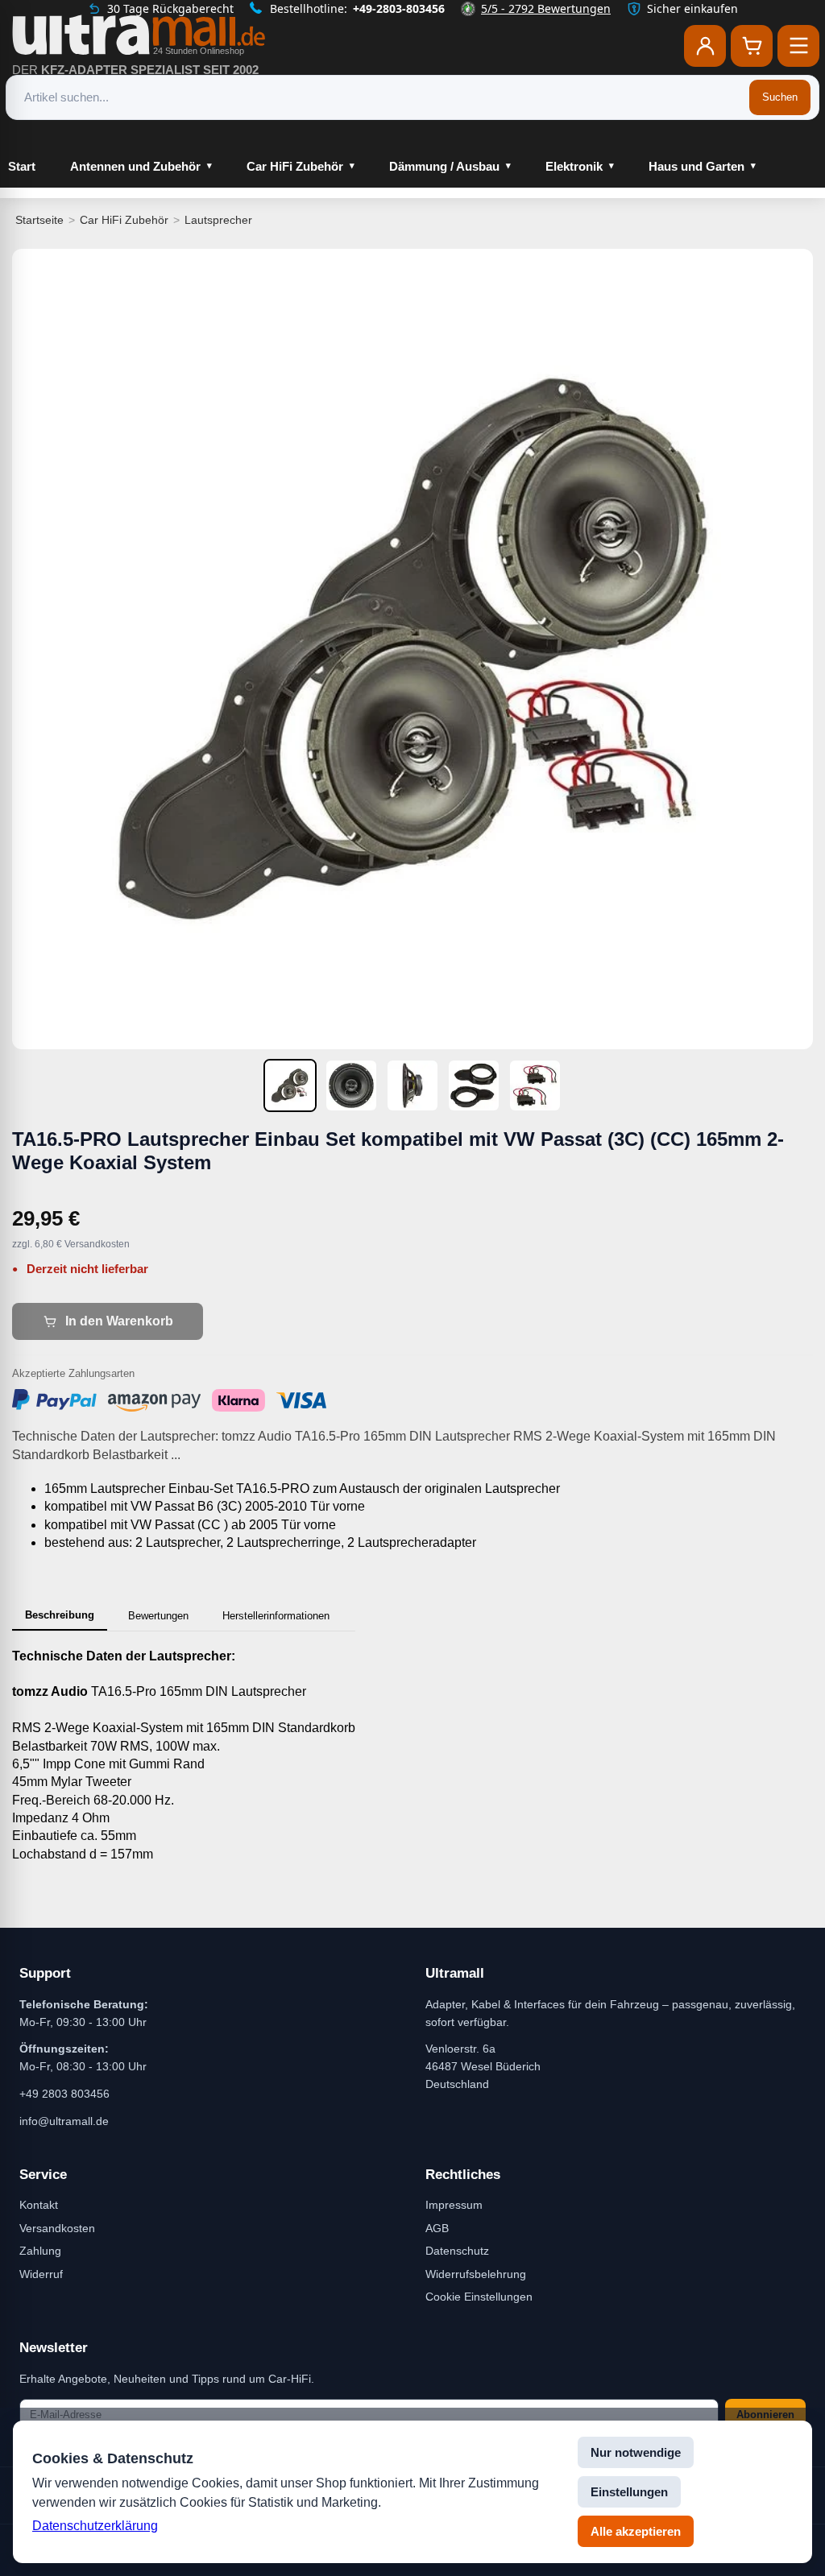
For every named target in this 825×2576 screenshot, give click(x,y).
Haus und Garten (696, 166)
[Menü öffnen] (798, 46)
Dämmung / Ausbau (444, 166)
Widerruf (41, 2274)
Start (22, 166)
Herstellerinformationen (276, 1616)
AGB (437, 2228)
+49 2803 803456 (64, 2094)
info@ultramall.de (64, 2121)
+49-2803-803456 (399, 8)
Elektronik (574, 166)
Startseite (39, 220)
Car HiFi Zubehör (295, 166)
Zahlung (40, 2251)
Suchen (780, 97)
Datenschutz (457, 2251)
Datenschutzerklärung (95, 2526)
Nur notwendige (636, 2452)
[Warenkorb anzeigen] (752, 46)
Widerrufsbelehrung (476, 2274)
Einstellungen (629, 2492)
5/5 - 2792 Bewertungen (546, 8)
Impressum (454, 2205)
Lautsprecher (218, 220)
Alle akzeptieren (636, 2531)
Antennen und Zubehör (135, 166)
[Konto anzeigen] (705, 46)
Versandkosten (57, 2228)
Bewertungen (158, 1616)
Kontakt (39, 2205)
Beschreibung (60, 1615)
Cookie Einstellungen (479, 2297)
